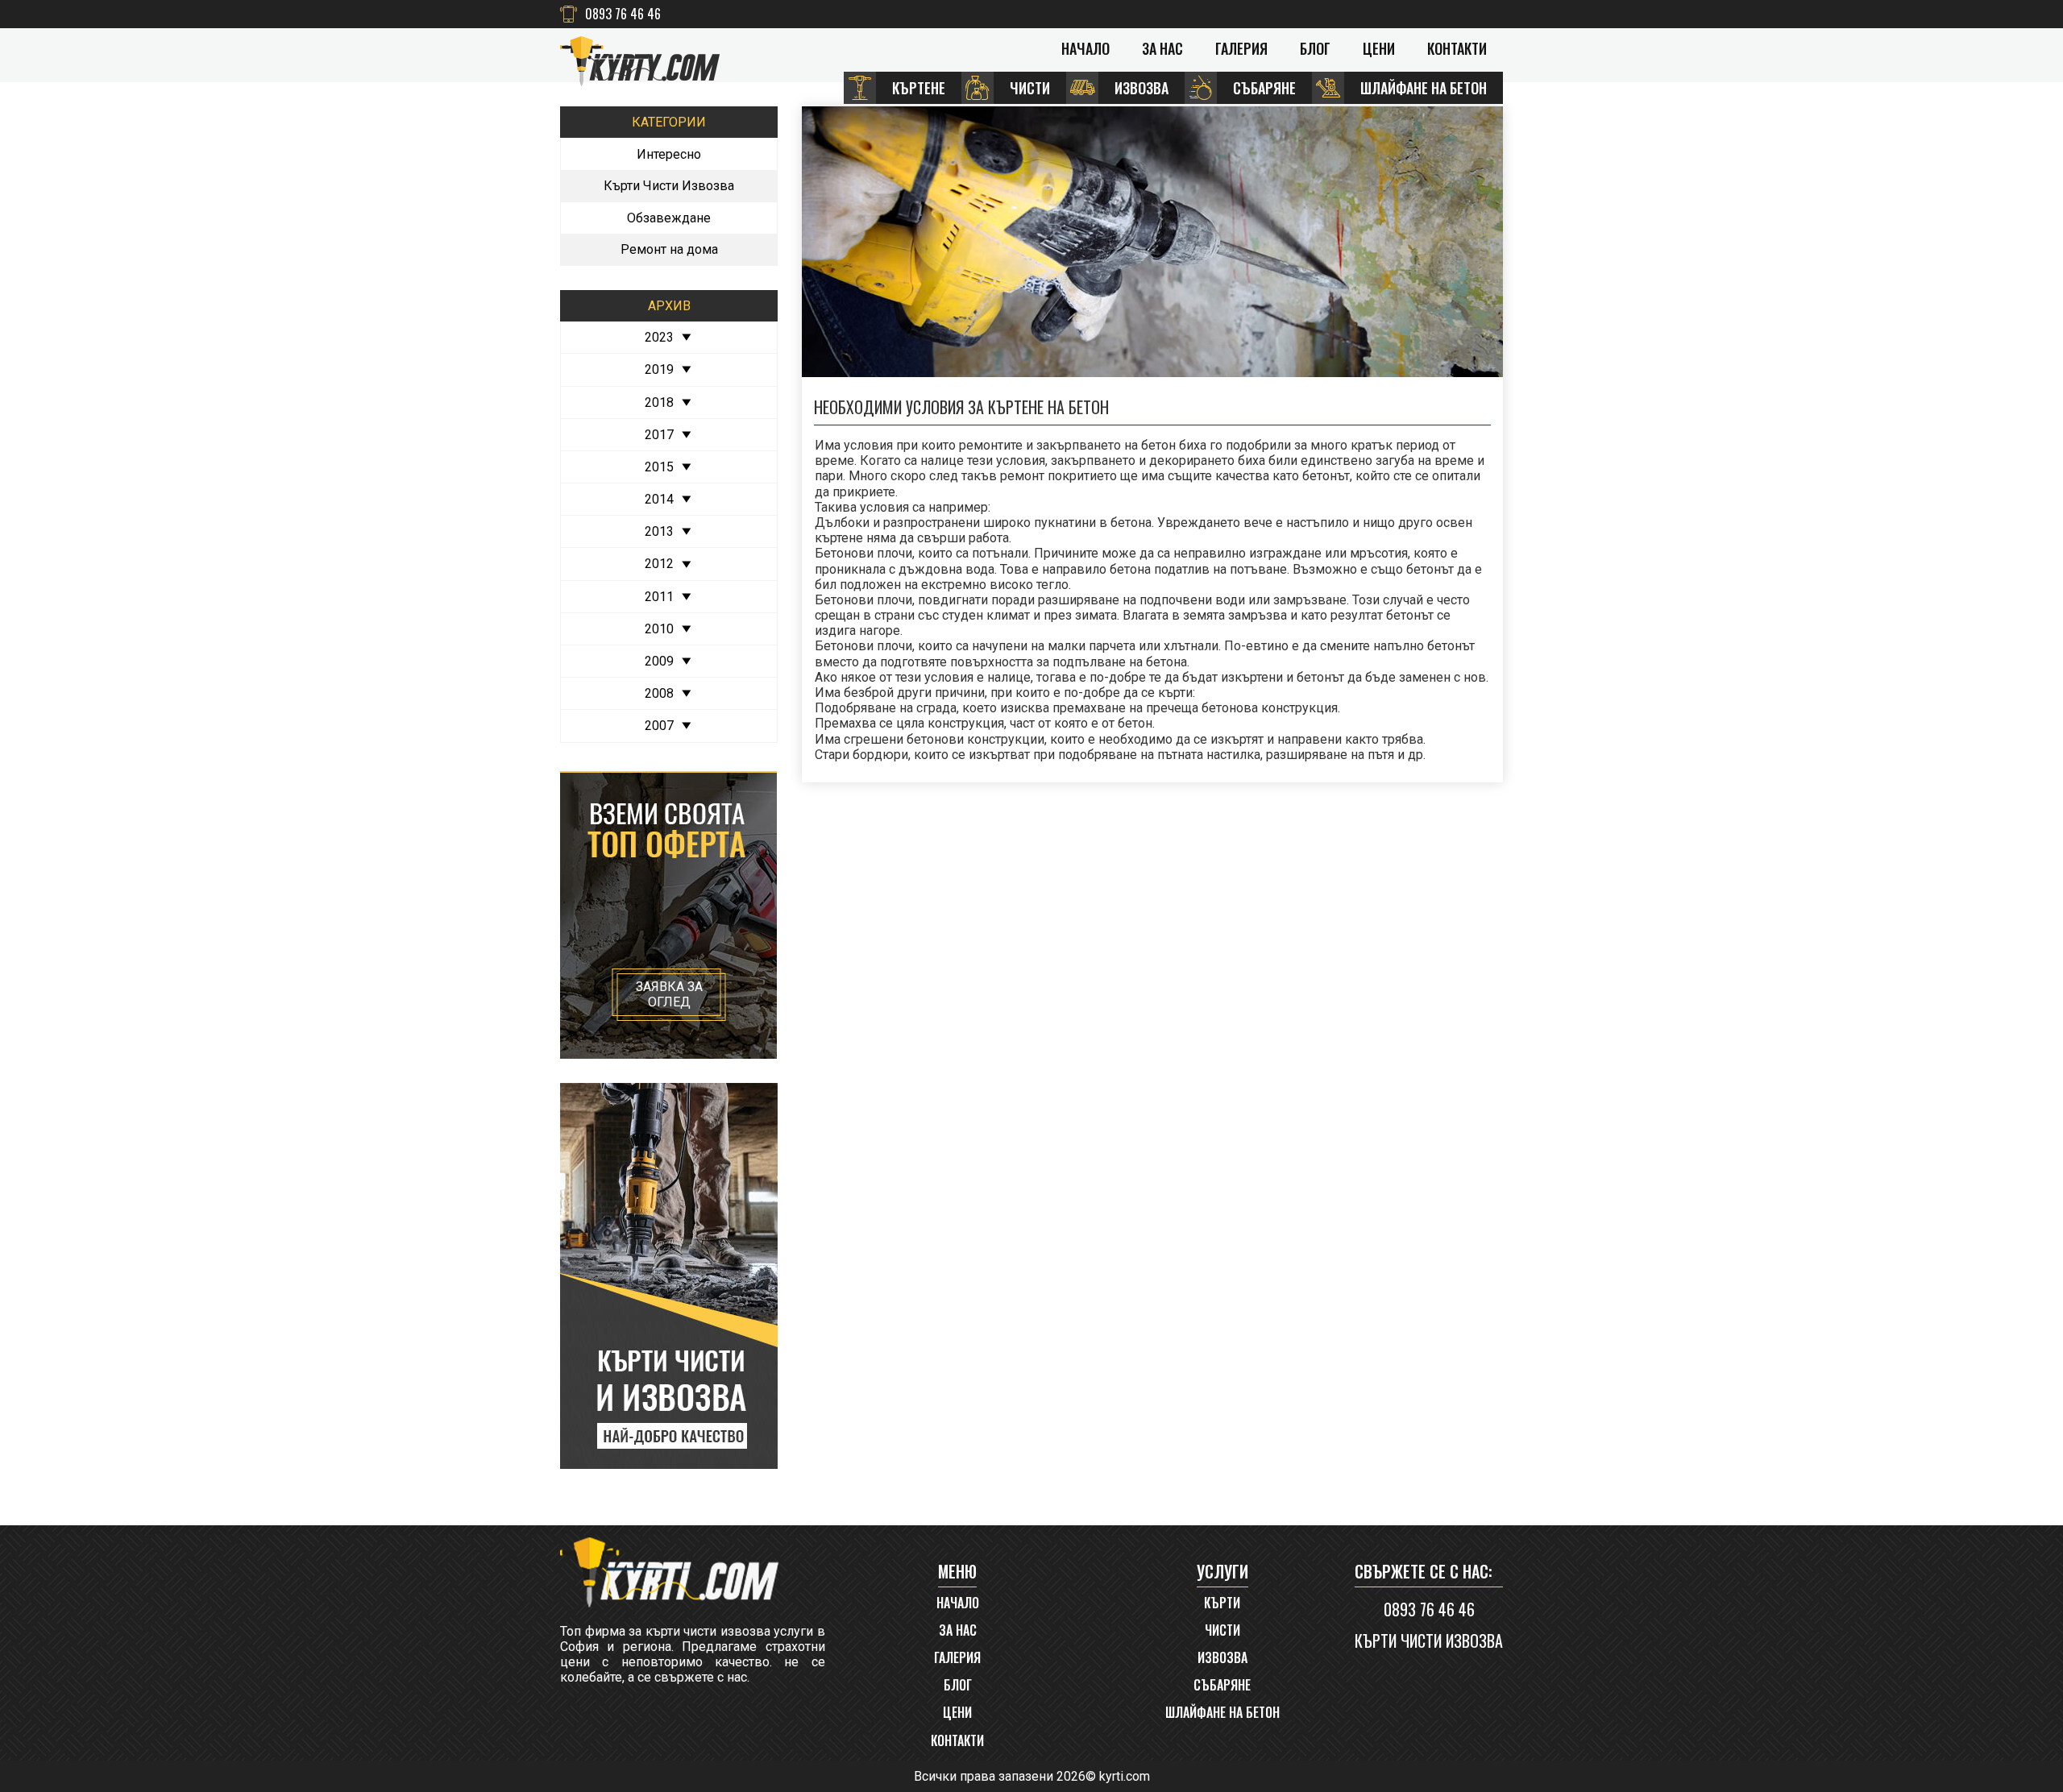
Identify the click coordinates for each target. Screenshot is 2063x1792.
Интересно (669, 154)
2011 (659, 597)
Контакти (1457, 48)
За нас (1162, 48)
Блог (1315, 48)
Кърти (1222, 1603)
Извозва (1222, 1658)
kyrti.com (1125, 1776)
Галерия (1241, 48)
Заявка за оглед (669, 994)
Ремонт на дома (669, 249)
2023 (659, 337)
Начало (1085, 48)
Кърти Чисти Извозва (669, 186)
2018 (659, 402)
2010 (659, 629)
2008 (659, 693)
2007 (659, 726)
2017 (659, 435)
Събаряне (1222, 1685)
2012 (659, 564)
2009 (659, 661)
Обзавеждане (669, 218)
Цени (1379, 48)
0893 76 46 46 (623, 14)
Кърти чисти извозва (1429, 1641)
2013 (659, 531)
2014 (659, 499)
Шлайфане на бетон (1222, 1713)
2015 (659, 467)
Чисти (1222, 1630)
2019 (659, 369)
